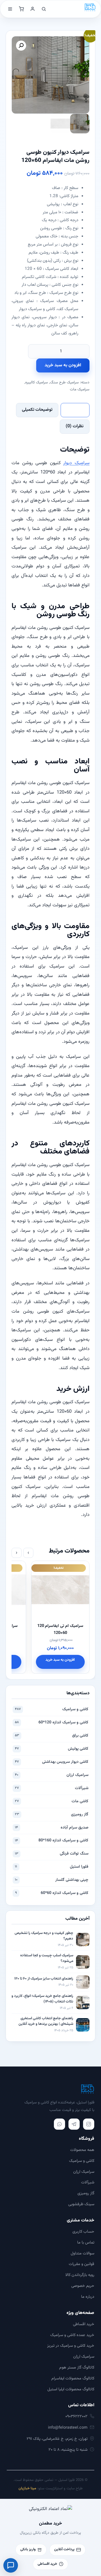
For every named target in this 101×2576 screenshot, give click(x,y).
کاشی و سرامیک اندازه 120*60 (52, 1722)
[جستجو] (44, 9)
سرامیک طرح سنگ (64, 382)
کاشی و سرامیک (52, 1709)
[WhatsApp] (59, 2124)
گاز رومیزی (52, 1814)
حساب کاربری (83, 2232)
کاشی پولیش (52, 1749)
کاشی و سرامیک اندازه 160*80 (52, 1840)
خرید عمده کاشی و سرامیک (72, 2335)
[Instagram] (89, 2124)
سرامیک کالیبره (37, 382)
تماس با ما (86, 2243)
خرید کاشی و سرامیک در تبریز (71, 2346)
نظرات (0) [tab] (75, 426)
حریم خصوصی (83, 2286)
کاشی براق (52, 1736)
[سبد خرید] (21, 9)
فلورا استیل (52, 1867)
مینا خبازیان (27, 2488)
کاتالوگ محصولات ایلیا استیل (71, 2389)
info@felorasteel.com (68, 2428)
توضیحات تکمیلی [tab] (37, 410)
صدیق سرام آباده (52, 1828)
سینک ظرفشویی (81, 2204)
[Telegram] (74, 2124)
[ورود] (33, 9)
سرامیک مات (80, 389)
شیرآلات (52, 1788)
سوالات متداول (82, 2253)
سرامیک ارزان (52, 1775)
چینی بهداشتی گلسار (52, 1880)
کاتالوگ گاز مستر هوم (77, 2368)
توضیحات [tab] (75, 410)
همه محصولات (82, 2150)
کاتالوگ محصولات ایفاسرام (73, 2378)
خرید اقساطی (84, 2324)
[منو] (10, 9)
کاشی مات (52, 1801)
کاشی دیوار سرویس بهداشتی (52, 1762)
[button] (21, 46)
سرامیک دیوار (76, 463)
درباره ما (88, 2297)
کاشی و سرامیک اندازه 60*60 (52, 1893)
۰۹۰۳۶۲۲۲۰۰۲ (76, 2416)
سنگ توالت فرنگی (52, 1854)
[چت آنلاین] (11, 2565)
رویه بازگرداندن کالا (80, 2275)
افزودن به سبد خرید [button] (41, 1660)
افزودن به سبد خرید (63, 365)
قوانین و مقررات (82, 2264)
